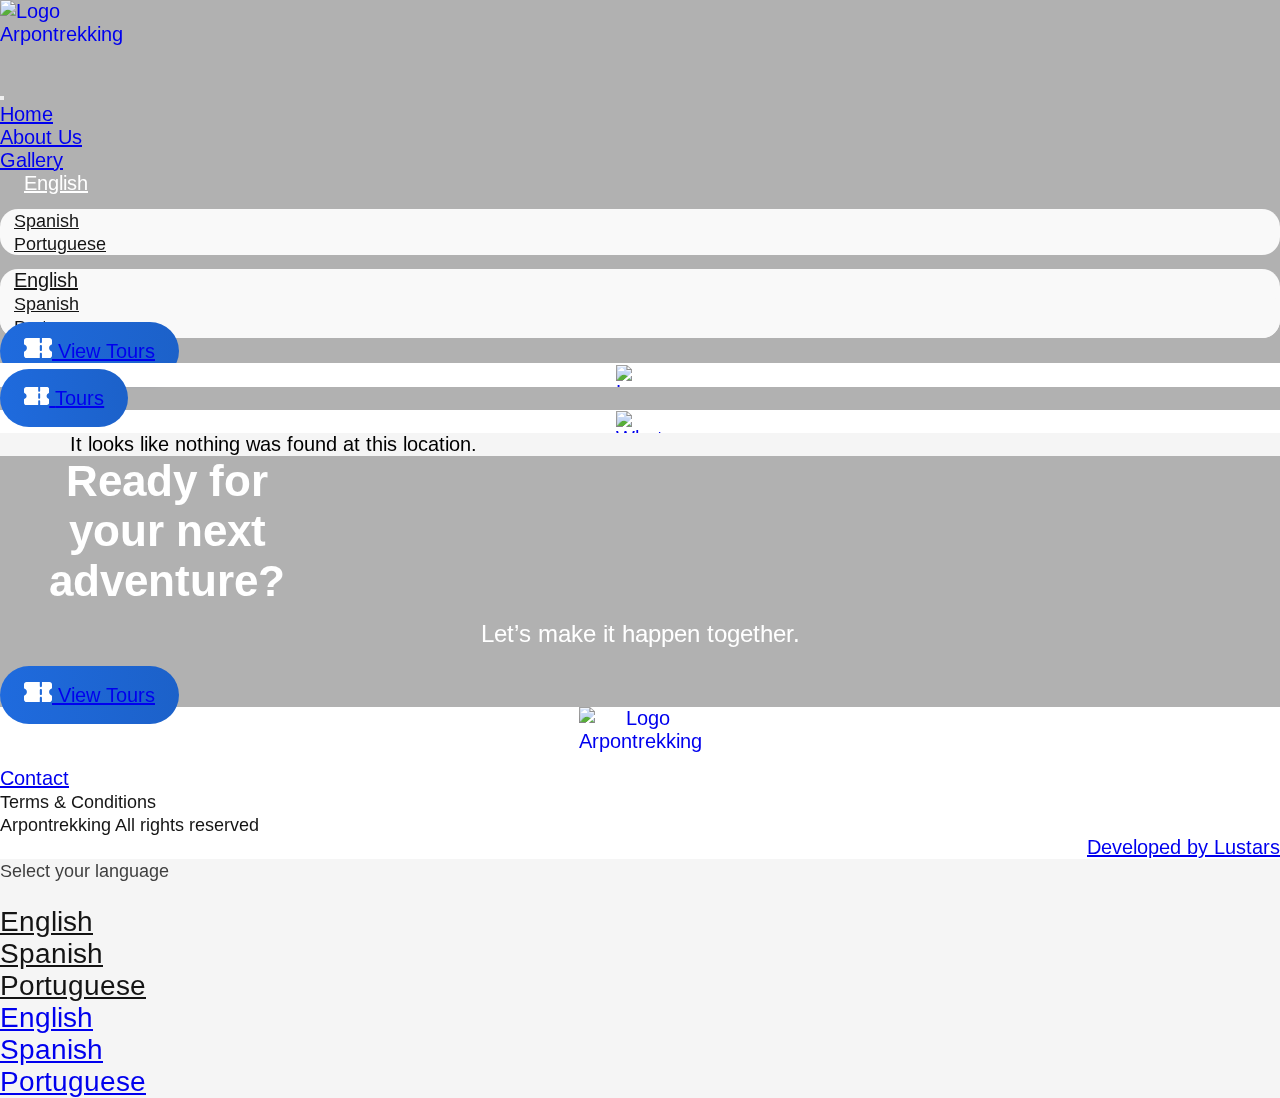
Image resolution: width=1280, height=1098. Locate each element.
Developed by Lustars (1183, 847)
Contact (34, 778)
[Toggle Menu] (2, 98)
